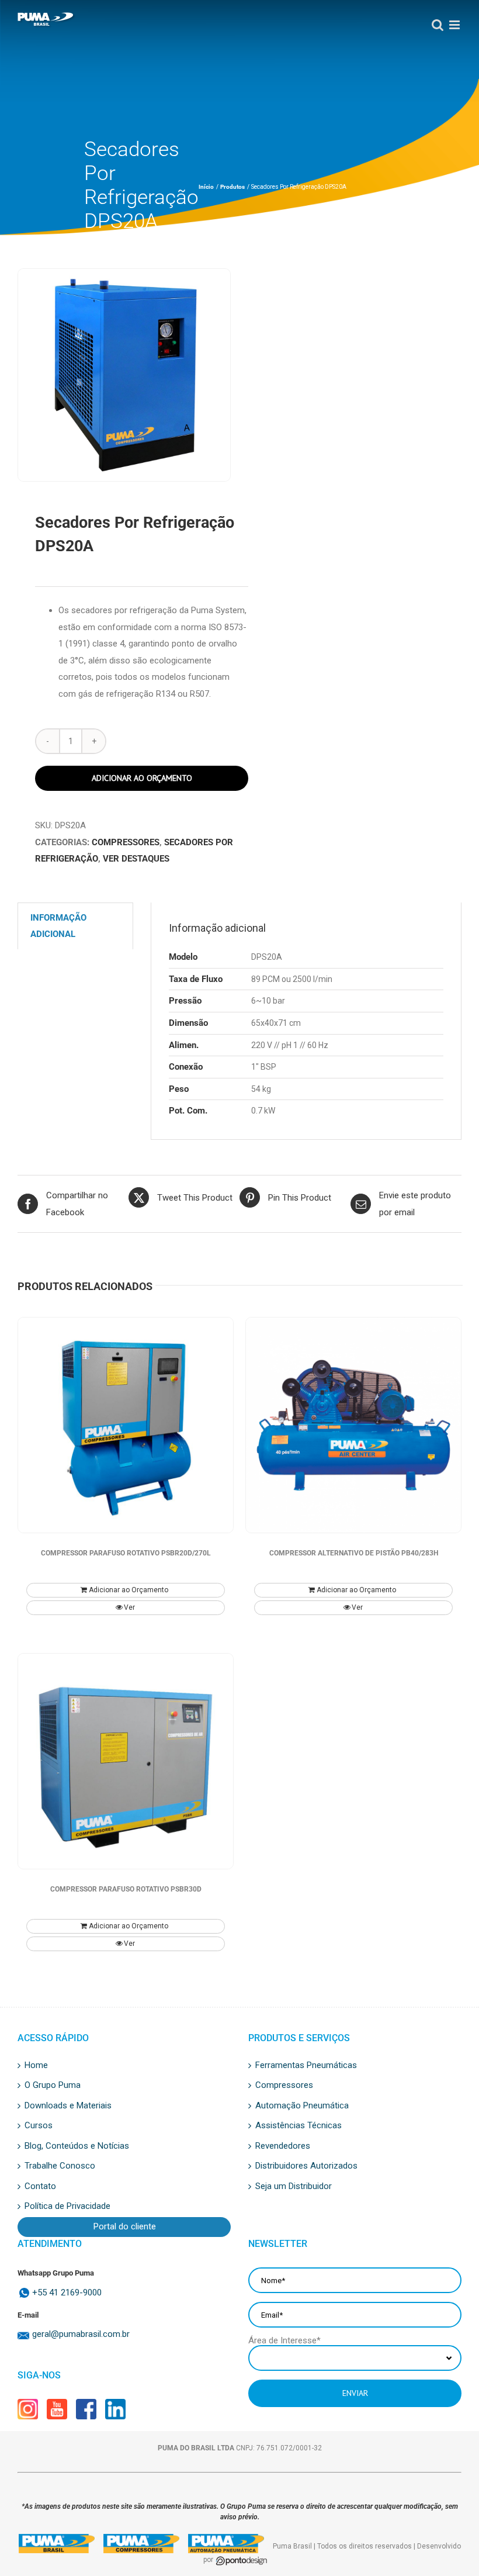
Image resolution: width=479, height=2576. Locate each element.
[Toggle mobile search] (435, 25)
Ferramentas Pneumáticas (306, 2066)
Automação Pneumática (302, 2106)
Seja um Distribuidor (294, 2187)
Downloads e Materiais (68, 2106)
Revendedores (283, 2146)
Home (36, 2066)
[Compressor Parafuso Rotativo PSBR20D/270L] (126, 1425)
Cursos (39, 2126)
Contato (40, 2187)
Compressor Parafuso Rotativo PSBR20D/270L (126, 1553)
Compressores (126, 842)
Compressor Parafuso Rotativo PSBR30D (126, 1889)
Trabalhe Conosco (60, 2166)
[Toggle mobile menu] (452, 25)
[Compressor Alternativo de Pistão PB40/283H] (353, 1425)
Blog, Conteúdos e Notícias (77, 2146)
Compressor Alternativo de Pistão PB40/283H (354, 1553)
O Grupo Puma (53, 2086)
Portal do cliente (125, 2227)
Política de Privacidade (67, 2207)
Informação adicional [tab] (58, 926)
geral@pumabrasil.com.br (81, 2334)
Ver (129, 1607)
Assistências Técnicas (298, 2126)
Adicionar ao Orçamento (142, 778)
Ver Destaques (136, 859)
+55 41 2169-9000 (67, 2293)
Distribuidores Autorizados (306, 2166)
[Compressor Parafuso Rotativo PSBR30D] (126, 1761)
